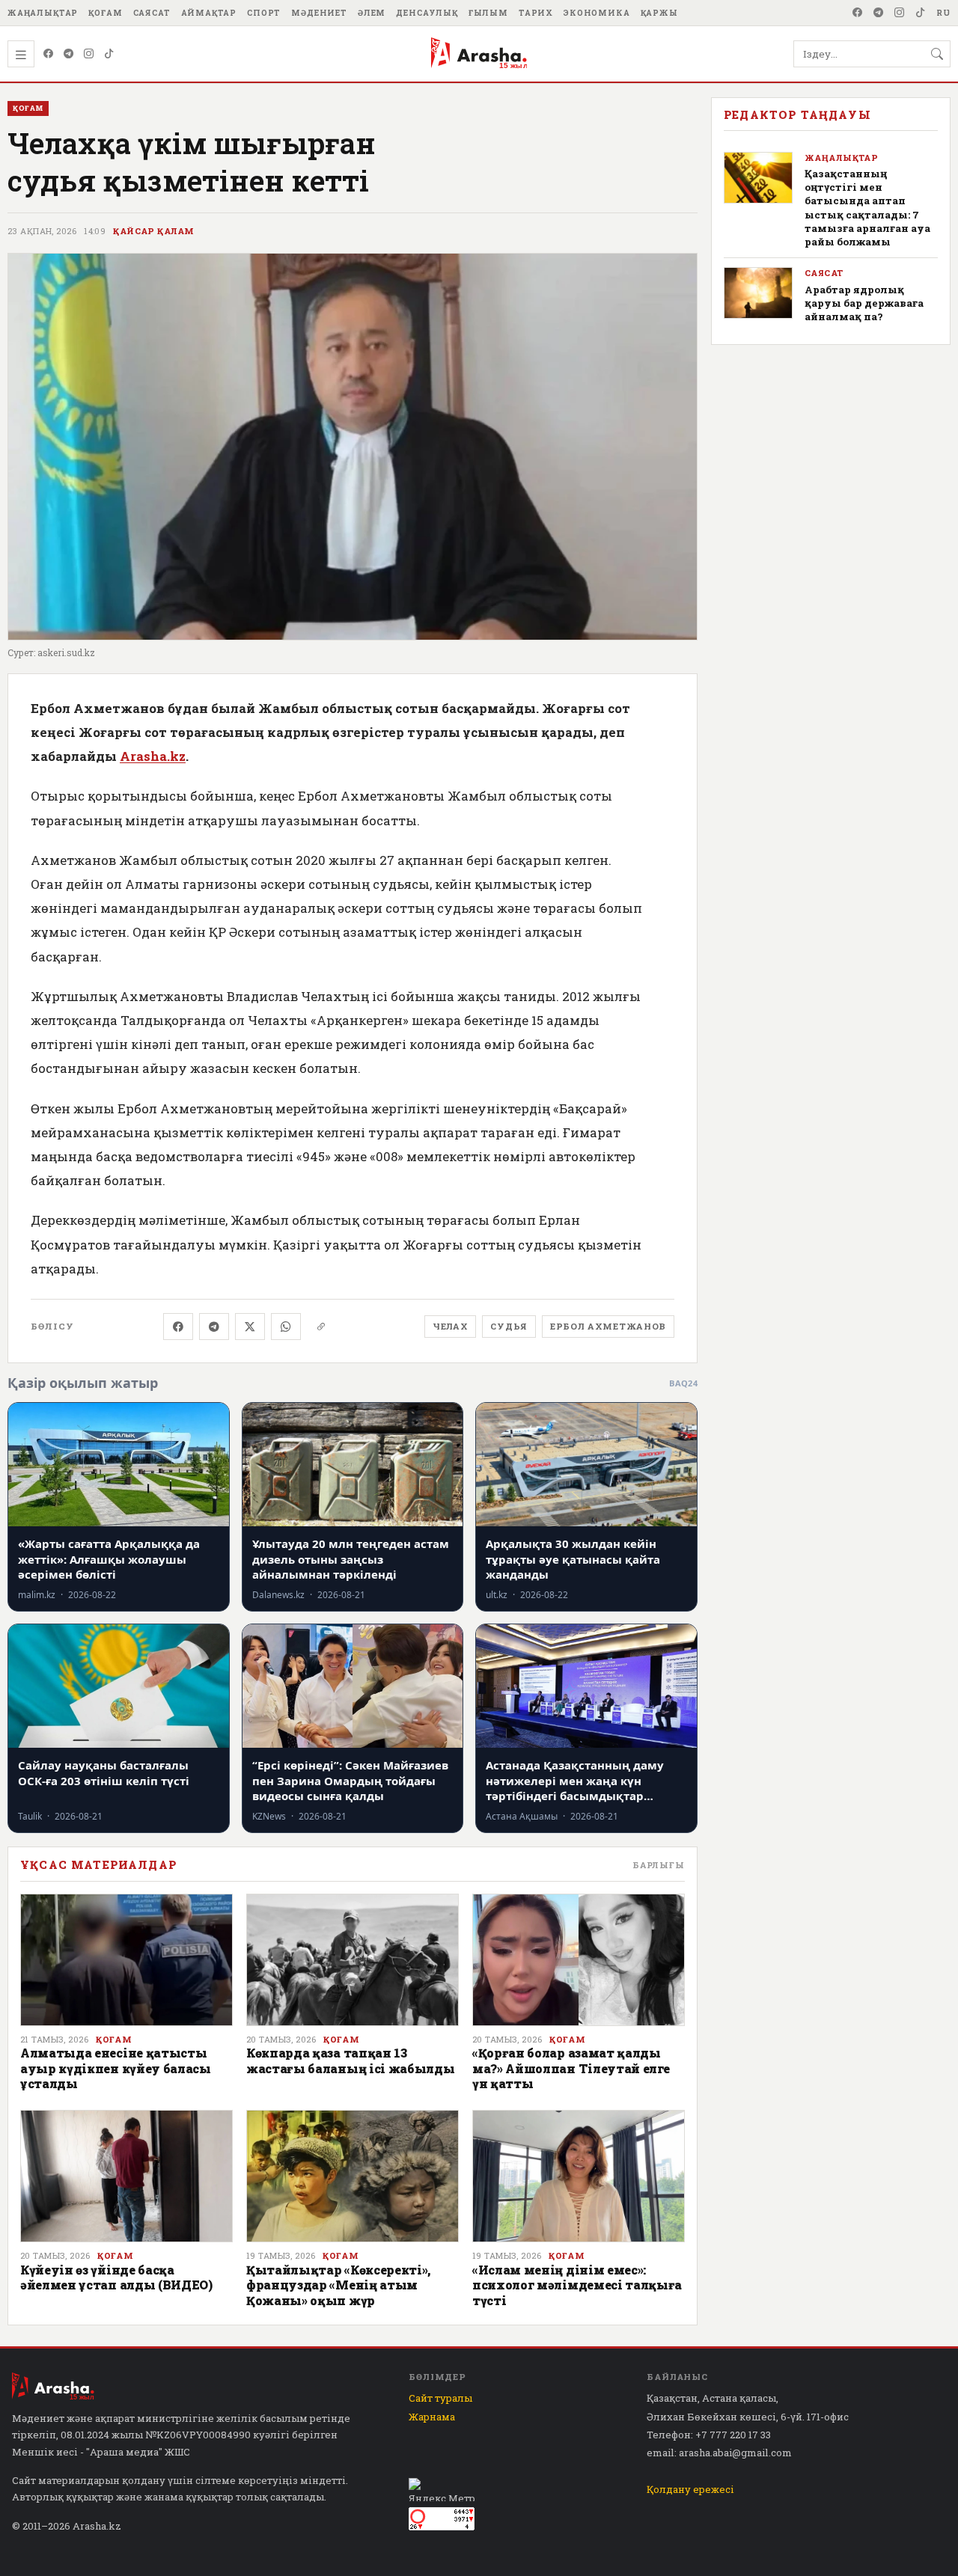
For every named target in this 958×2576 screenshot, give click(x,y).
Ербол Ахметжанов (608, 1326)
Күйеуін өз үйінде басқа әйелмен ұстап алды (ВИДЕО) (116, 2277)
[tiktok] (921, 13)
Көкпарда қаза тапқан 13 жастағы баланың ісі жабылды (350, 2060)
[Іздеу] (937, 54)
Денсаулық (427, 13)
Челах (450, 1326)
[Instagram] (900, 13)
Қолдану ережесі (690, 2489)
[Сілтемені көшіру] (321, 1327)
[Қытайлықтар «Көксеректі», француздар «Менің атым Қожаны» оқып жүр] (353, 2176)
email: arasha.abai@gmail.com (719, 2453)
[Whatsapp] (286, 1327)
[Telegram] (879, 13)
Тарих (536, 13)
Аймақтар (209, 13)
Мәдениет (319, 13)
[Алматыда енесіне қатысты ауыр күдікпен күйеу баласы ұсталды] (126, 1960)
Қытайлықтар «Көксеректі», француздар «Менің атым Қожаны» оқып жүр (339, 2285)
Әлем (372, 13)
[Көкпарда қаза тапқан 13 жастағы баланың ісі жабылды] (353, 1960)
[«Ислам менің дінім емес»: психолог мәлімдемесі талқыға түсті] (579, 2176)
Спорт (264, 13)
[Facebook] (858, 13)
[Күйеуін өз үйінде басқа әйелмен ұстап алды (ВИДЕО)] (126, 2176)
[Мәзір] (21, 54)
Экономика (597, 13)
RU (943, 13)
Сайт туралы (440, 2398)
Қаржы (659, 13)
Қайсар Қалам (153, 231)
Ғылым (488, 13)
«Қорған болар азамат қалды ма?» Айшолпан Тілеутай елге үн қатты (571, 2068)
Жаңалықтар (43, 13)
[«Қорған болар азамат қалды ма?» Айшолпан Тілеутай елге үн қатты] (579, 1960)
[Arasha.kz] (479, 54)
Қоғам (105, 13)
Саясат (152, 13)
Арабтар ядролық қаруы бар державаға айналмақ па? (864, 303)
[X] (250, 1327)
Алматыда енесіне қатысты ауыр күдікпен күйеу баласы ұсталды (116, 2068)
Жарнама (432, 2417)
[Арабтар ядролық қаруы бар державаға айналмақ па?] (758, 293)
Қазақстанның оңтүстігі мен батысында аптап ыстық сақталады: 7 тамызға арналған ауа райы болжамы (867, 208)
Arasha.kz (153, 756)
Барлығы (659, 1865)
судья (509, 1326)
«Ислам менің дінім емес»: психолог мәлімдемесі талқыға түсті (577, 2285)
